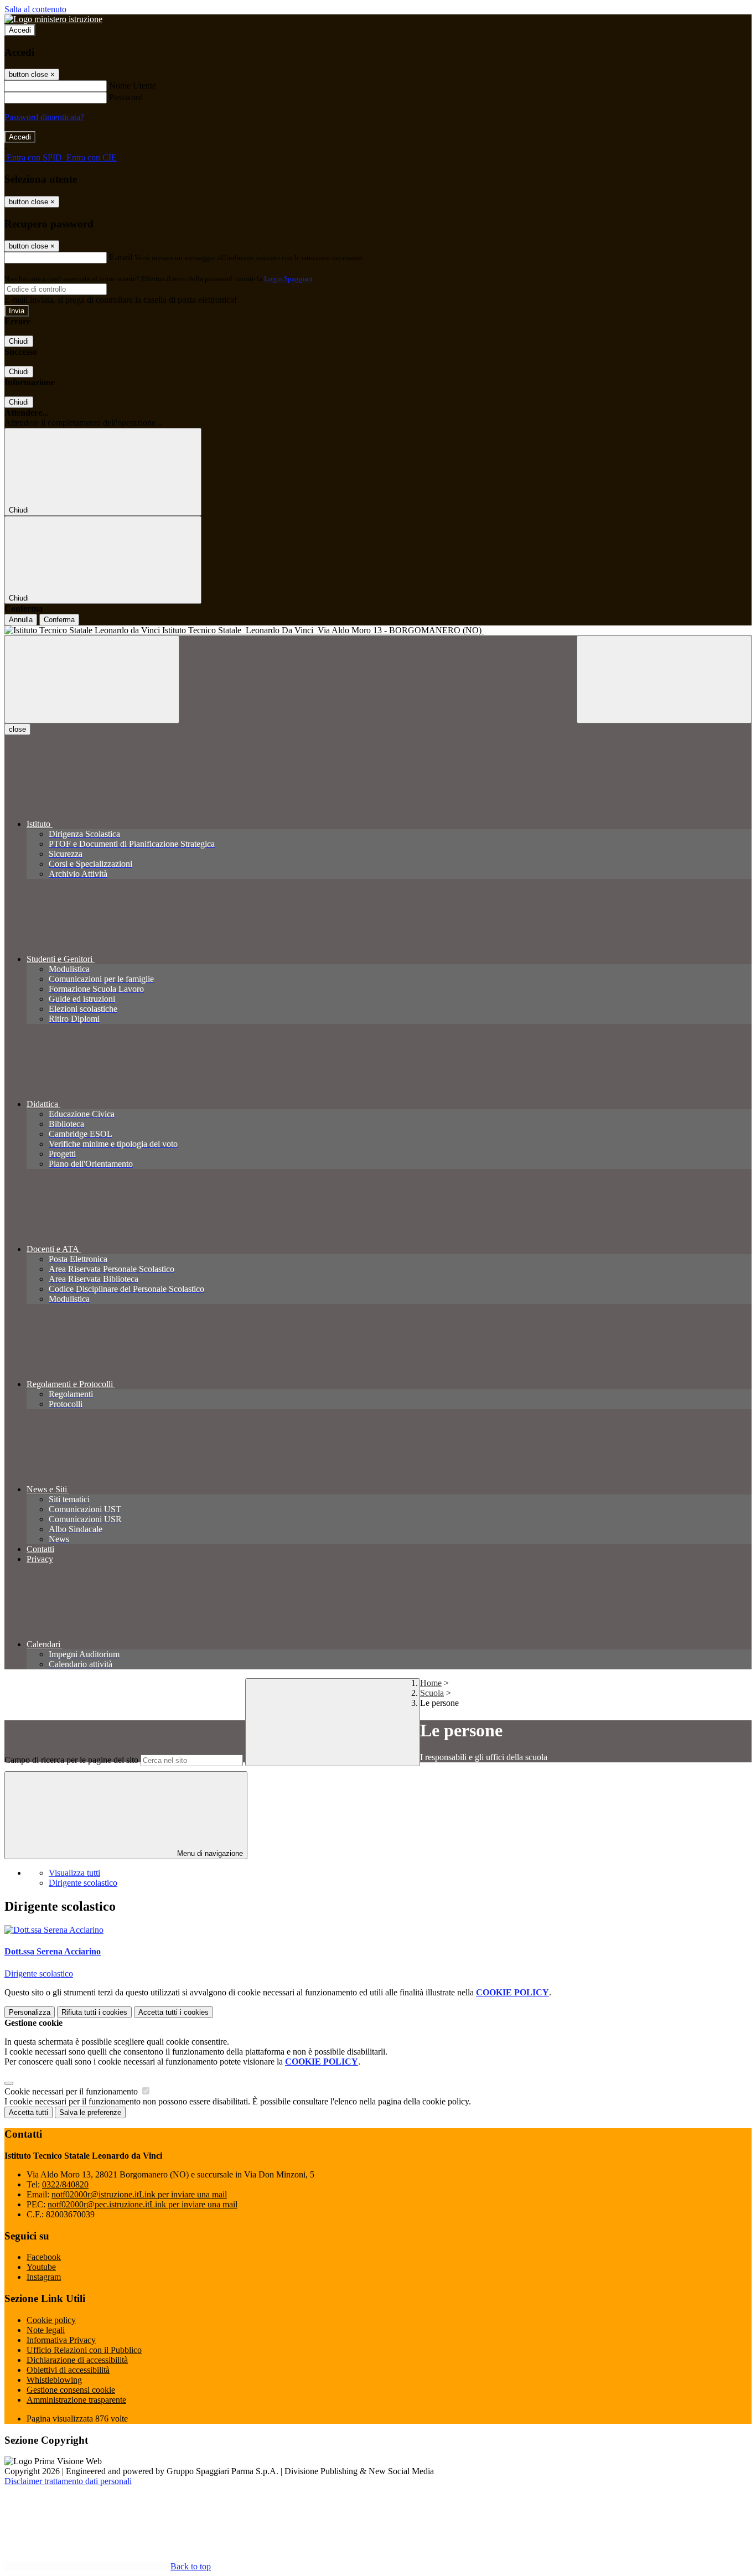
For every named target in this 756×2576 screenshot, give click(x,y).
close (17, 729)
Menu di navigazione (209, 1853)
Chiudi (19, 341)
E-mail (121, 257)
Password (126, 97)
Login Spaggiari (288, 279)
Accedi (20, 30)
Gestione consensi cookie (71, 2390)
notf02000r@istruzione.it (139, 2194)
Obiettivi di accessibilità (68, 2370)
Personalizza (30, 2012)
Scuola (432, 1693)
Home (431, 1683)
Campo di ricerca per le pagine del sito (71, 1760)
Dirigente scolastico (83, 1883)
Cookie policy (51, 2320)
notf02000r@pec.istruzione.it (143, 2204)
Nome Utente (133, 86)
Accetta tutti (174, 2012)
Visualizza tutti (74, 1873)
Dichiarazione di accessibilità (77, 2360)
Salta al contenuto (35, 9)
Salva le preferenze (90, 2112)
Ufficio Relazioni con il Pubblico (84, 2350)
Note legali (46, 2330)
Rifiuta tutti (94, 2012)
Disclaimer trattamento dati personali (68, 2481)
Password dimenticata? (44, 117)
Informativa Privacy (61, 2340)
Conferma (59, 620)
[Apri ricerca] (664, 679)
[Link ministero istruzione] (53, 19)
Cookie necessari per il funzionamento (72, 2091)
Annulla (21, 620)
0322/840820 (65, 2184)
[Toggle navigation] (92, 679)
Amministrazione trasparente (76, 2400)
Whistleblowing (54, 2380)
